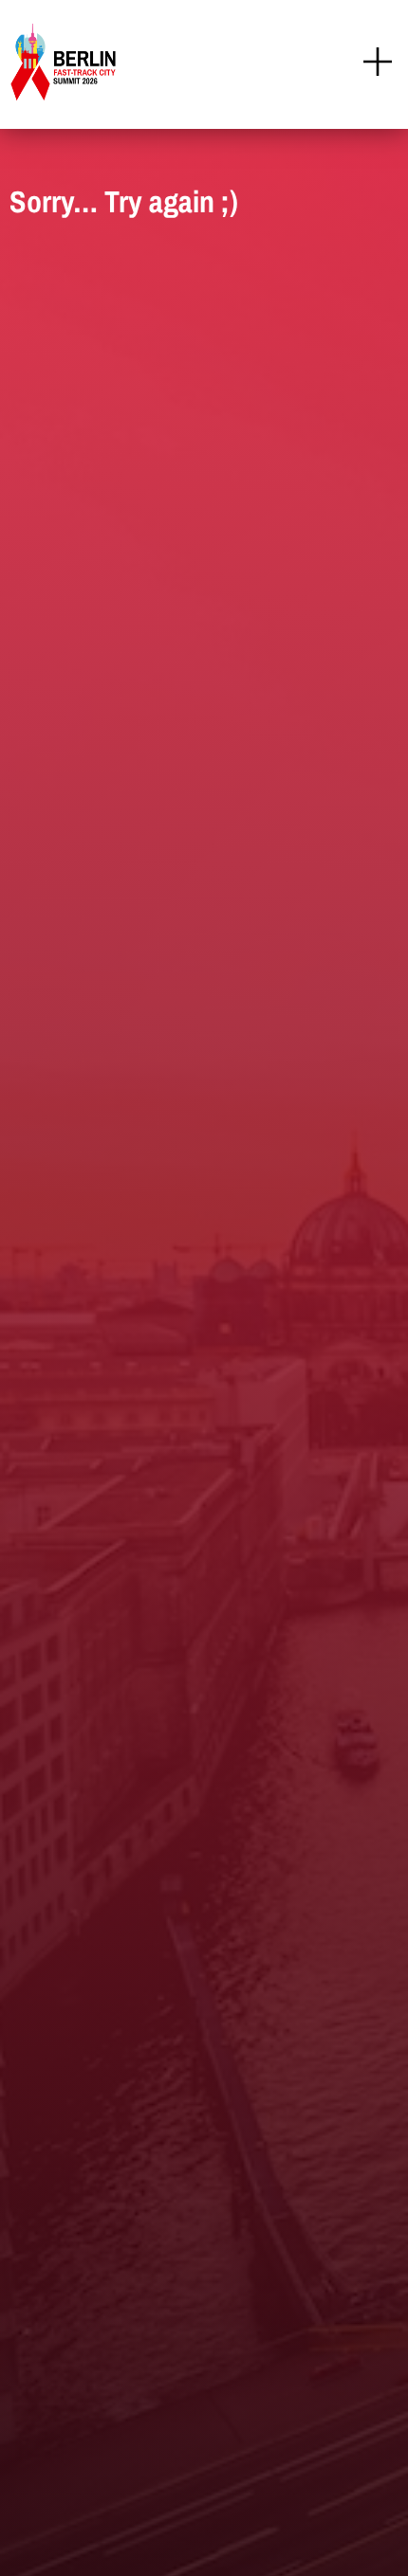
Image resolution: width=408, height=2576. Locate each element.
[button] (377, 64)
